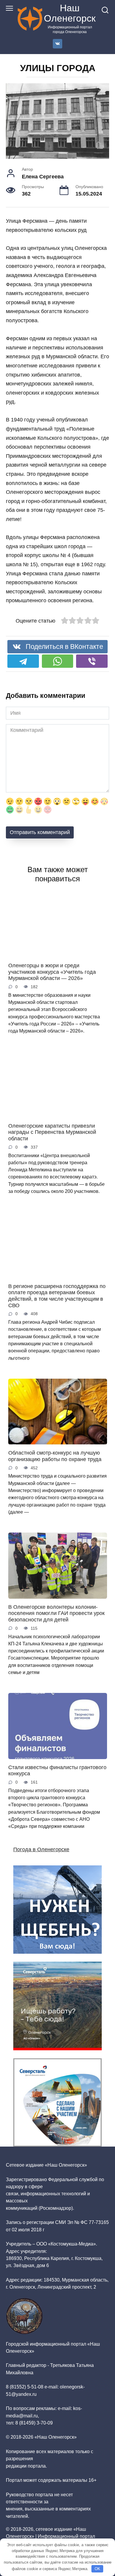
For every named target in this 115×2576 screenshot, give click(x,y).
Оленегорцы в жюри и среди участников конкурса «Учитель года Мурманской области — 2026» (52, 964)
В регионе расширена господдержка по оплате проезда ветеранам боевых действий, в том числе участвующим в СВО (57, 1288)
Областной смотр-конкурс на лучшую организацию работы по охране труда (55, 1448)
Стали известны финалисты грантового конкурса (57, 1762)
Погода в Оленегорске (41, 1841)
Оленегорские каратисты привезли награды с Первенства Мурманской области (52, 1124)
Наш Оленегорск (70, 13)
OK (97, 2569)
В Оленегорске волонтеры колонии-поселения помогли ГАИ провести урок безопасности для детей (56, 1605)
